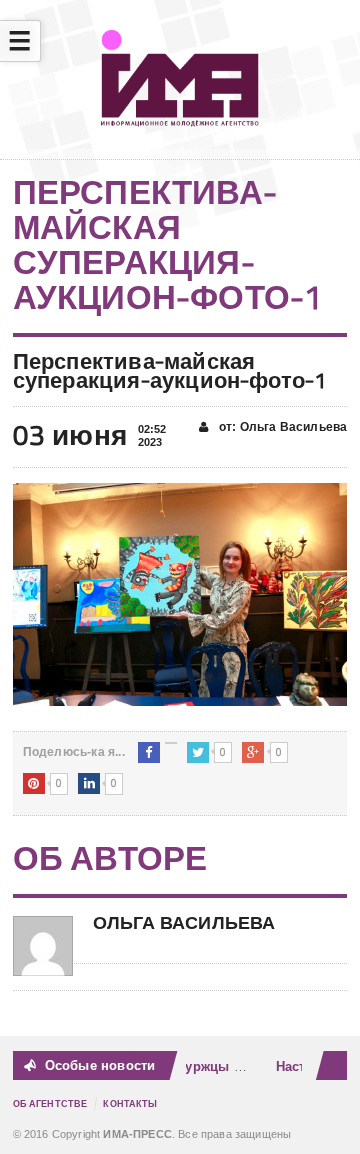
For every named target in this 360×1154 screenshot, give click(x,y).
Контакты (130, 1104)
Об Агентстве (50, 1104)
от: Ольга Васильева (282, 427)
